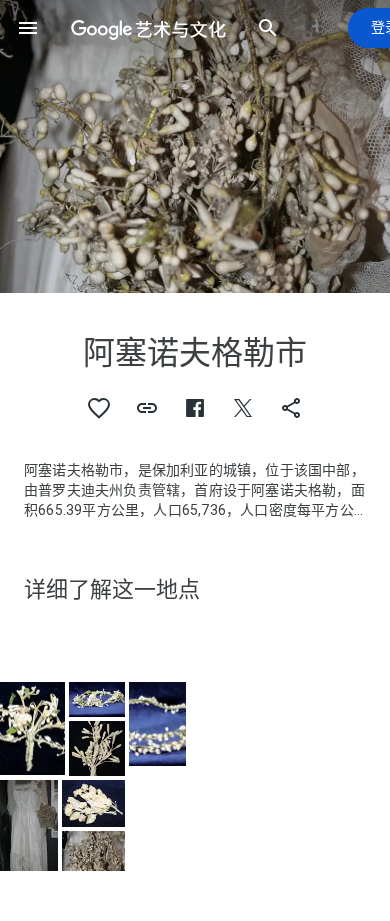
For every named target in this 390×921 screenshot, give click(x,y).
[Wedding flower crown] (32, 729)
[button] (28, 28)
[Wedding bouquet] (93, 851)
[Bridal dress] (29, 825)
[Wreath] (158, 724)
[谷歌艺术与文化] (148, 28)
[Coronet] (96, 748)
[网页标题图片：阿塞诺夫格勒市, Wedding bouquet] (195, 146)
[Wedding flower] (93, 803)
